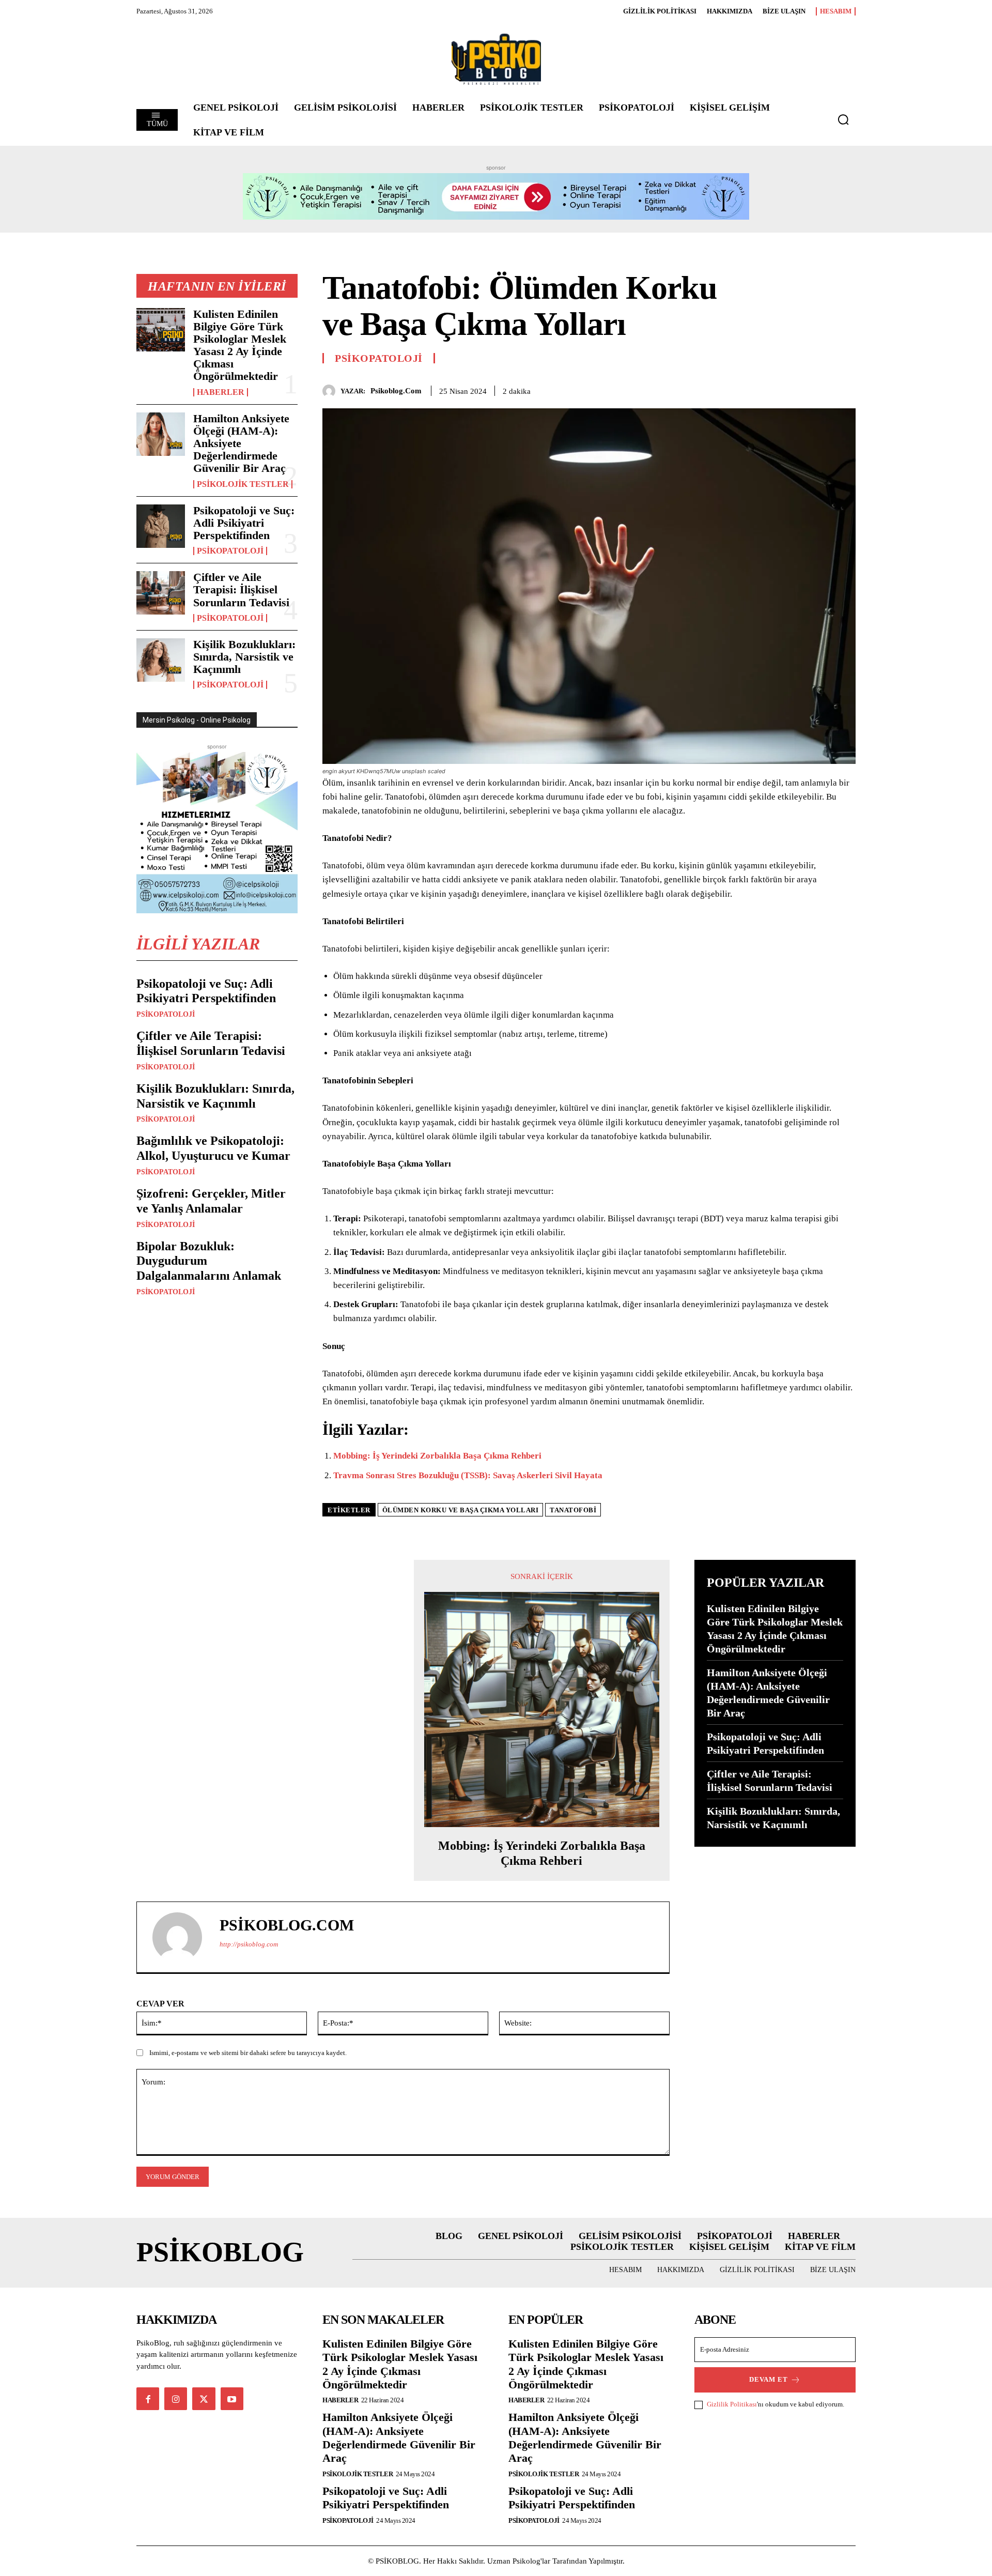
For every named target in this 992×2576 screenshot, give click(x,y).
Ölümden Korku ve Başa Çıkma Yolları (461, 1510)
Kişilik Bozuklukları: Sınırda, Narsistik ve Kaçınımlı (244, 657)
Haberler (221, 392)
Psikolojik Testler (243, 484)
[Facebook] (774, 389)
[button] (843, 119)
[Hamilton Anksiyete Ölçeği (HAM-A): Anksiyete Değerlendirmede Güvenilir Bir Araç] (161, 434)
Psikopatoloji (230, 551)
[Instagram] (176, 2399)
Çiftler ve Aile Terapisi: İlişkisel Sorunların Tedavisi (241, 589)
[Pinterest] (822, 389)
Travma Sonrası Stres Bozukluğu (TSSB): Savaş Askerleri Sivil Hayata (468, 1475)
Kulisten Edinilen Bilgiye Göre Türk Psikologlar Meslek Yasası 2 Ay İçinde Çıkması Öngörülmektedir (240, 345)
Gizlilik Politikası (732, 2404)
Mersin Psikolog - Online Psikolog (197, 720)
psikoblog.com (396, 391)
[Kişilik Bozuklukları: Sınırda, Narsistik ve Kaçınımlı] (161, 660)
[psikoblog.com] (331, 391)
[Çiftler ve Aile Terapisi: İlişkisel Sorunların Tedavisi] (161, 593)
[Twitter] (798, 389)
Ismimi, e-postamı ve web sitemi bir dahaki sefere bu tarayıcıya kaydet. (248, 2053)
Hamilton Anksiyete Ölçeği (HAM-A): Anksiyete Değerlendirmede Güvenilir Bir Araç (399, 2437)
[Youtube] (232, 2399)
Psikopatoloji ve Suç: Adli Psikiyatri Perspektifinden (244, 523)
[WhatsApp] (845, 389)
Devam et (769, 2379)
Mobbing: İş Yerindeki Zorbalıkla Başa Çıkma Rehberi (437, 1456)
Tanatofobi (573, 1510)
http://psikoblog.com (249, 1944)
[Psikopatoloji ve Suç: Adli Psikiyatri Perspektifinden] (161, 526)
